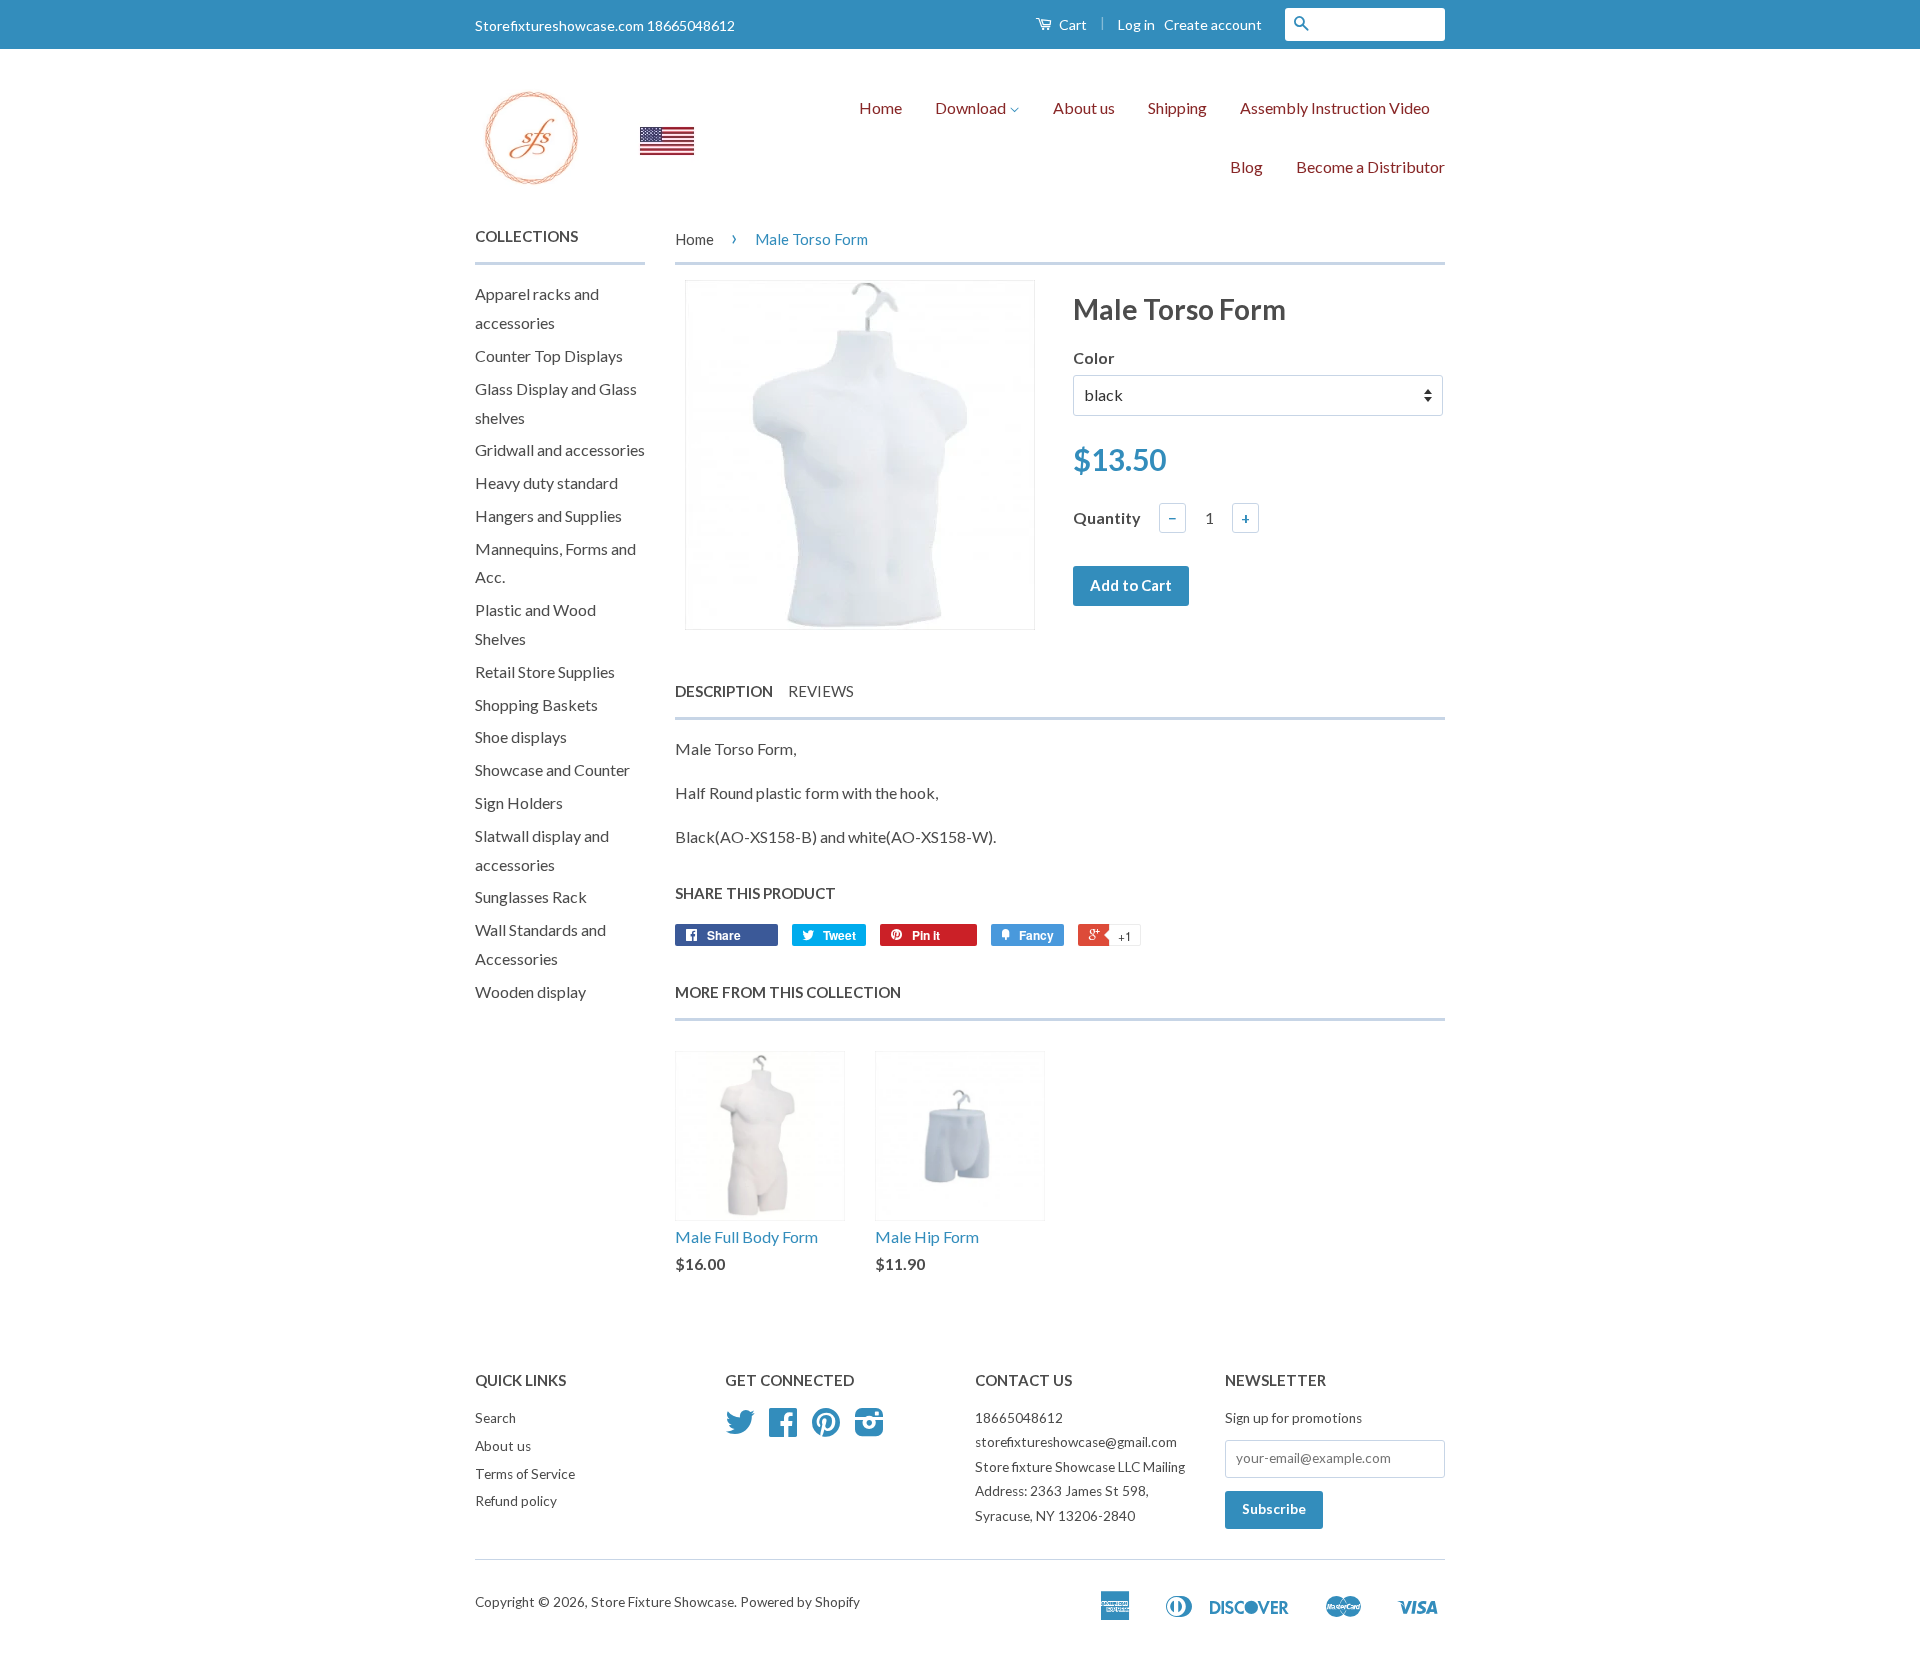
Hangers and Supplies (548, 515)
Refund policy (516, 1501)
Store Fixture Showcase (662, 1602)
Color (1094, 357)
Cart (1071, 24)
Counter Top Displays (549, 355)
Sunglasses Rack (531, 896)
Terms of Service (525, 1474)
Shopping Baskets (536, 704)
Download (972, 107)
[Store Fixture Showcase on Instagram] (869, 1429)
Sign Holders (519, 802)
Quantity (1107, 517)
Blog (1246, 166)
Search (495, 1418)
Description (724, 691)
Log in (1136, 24)
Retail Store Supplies (545, 671)
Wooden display (530, 991)
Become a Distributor (1370, 166)
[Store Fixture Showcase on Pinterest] (826, 1429)
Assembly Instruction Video (1335, 107)
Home (880, 107)
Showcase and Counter (552, 769)
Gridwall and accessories (560, 449)
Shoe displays (521, 736)
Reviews (821, 691)
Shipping (1177, 107)
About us (1084, 107)
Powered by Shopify (800, 1602)
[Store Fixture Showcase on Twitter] (740, 1429)
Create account (1213, 24)
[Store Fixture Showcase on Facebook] (783, 1429)
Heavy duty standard (546, 482)
